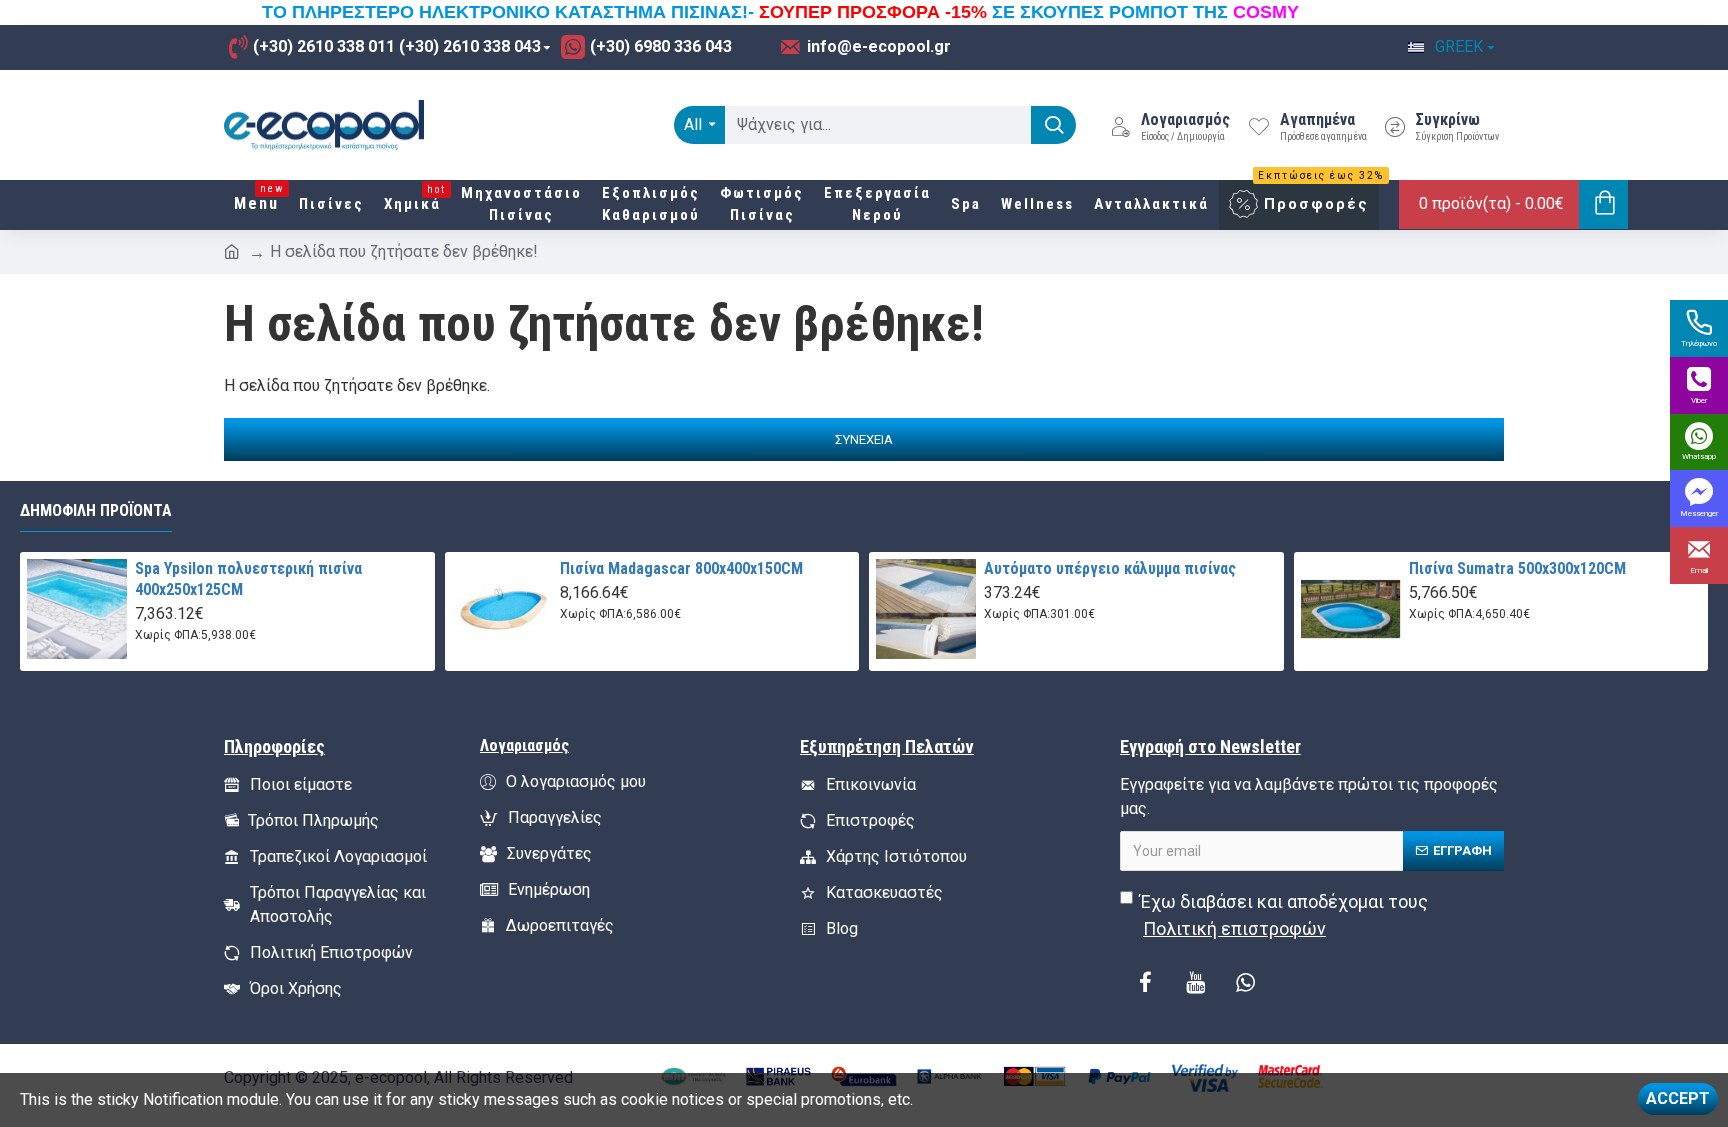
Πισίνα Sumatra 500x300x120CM (1517, 568)
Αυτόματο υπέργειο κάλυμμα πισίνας (1110, 568)
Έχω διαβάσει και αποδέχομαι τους (1284, 915)
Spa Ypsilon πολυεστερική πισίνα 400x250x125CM (248, 579)
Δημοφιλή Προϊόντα (96, 510)
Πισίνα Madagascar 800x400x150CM (681, 568)
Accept (1678, 1098)
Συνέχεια (864, 439)
